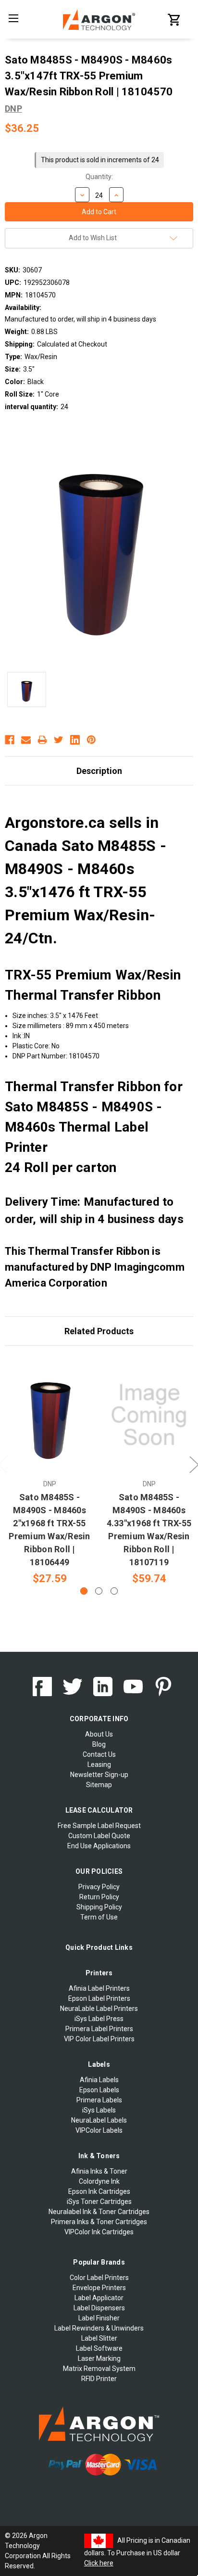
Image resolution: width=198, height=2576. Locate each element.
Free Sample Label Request (99, 1826)
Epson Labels (99, 2090)
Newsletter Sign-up (99, 1775)
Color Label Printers (99, 2278)
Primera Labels (99, 2100)
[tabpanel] (50, 1471)
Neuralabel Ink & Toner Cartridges (99, 2212)
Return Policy (99, 1897)
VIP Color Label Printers (99, 2039)
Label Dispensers (99, 2308)
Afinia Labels (99, 2080)
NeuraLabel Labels (99, 2120)
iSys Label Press (99, 2019)
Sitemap (99, 1785)
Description (99, 771)
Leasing (99, 1765)
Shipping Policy (99, 1907)
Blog (99, 1744)
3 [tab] (114, 1591)
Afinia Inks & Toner (99, 2171)
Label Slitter (99, 2338)
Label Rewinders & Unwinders (99, 2328)
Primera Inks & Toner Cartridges (99, 2222)
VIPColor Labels (99, 2130)
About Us (99, 1734)
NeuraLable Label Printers (99, 2009)
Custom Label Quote (99, 1836)
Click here (99, 2563)
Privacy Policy (99, 1887)
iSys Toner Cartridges (99, 2202)
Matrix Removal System (99, 2369)
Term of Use (99, 1917)
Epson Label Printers (99, 1998)
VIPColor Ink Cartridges (99, 2232)
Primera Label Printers (99, 2029)
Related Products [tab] (99, 1331)
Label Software (99, 2348)
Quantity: (99, 177)
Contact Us (99, 1754)
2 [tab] (99, 1591)
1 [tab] (84, 1591)
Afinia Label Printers (99, 1988)
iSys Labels (99, 2110)
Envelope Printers (99, 2288)
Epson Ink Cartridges (99, 2191)
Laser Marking (99, 2358)
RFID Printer (99, 2379)
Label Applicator (99, 2298)
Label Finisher (99, 2318)
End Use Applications (99, 1846)
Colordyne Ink (99, 2181)
